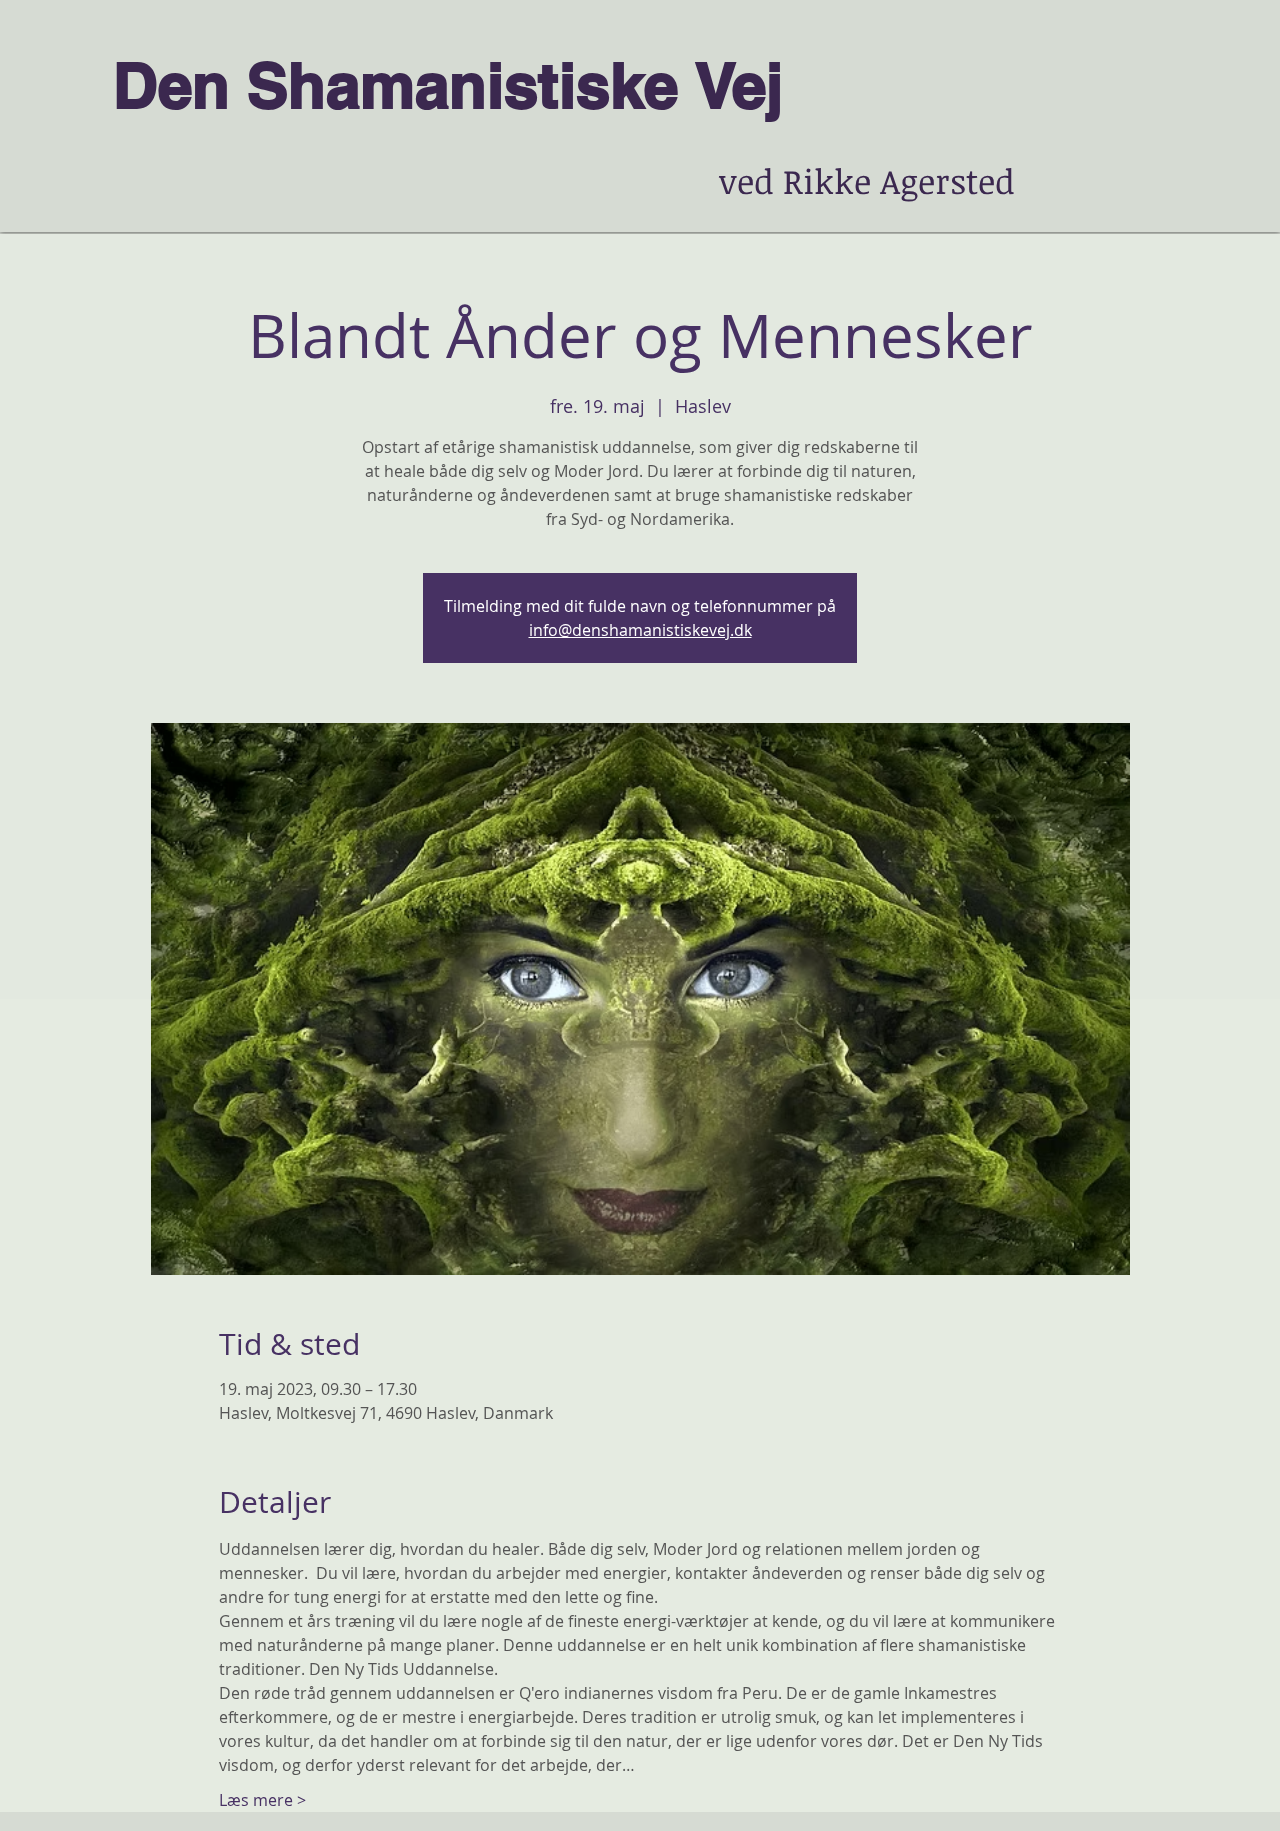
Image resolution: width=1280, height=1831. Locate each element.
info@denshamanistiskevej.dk (640, 630)
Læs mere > (262, 1800)
